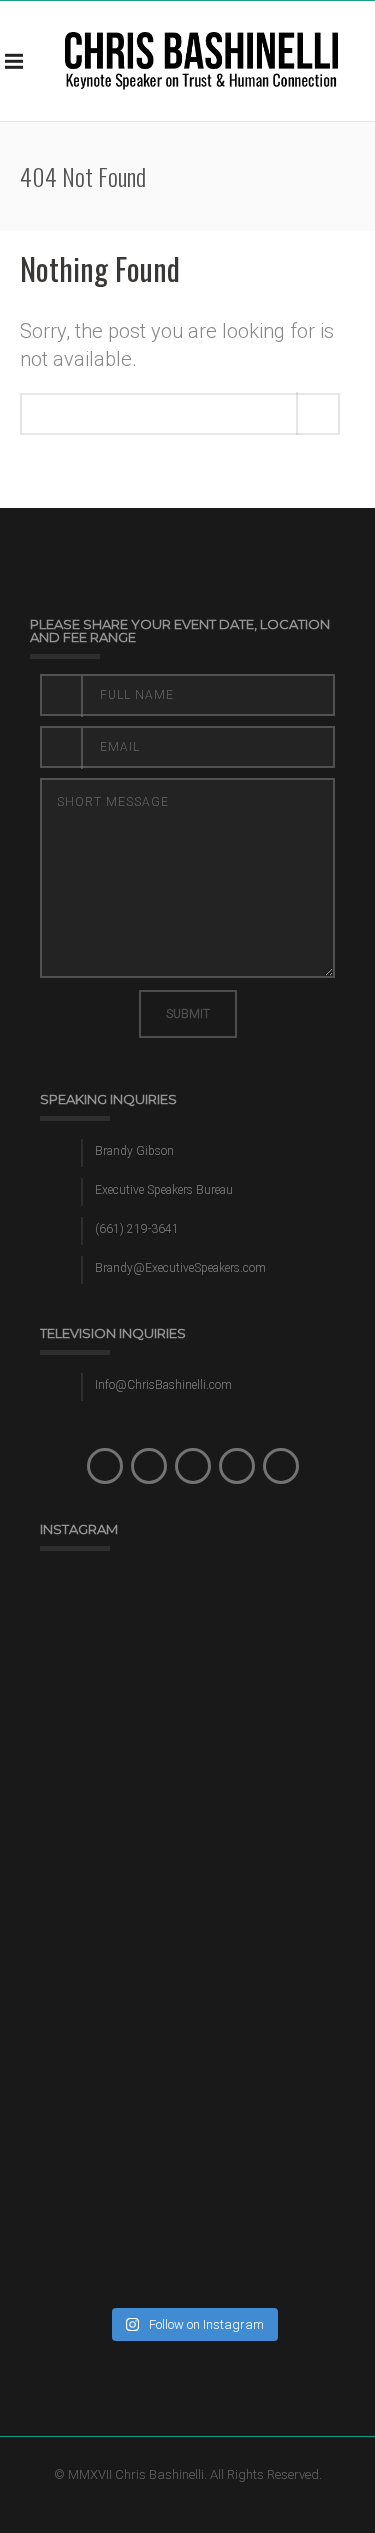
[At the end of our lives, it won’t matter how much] (192, 1844)
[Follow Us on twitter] (149, 1466)
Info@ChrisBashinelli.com (163, 1385)
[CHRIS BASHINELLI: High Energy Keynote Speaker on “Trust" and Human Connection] (201, 60)
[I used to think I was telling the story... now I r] (192, 2205)
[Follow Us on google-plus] (237, 1466)
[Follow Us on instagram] (193, 1466)
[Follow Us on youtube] (281, 1466)
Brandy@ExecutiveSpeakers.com (180, 1268)
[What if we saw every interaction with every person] (192, 1663)
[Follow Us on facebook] (105, 1466)
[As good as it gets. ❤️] (192, 2024)
